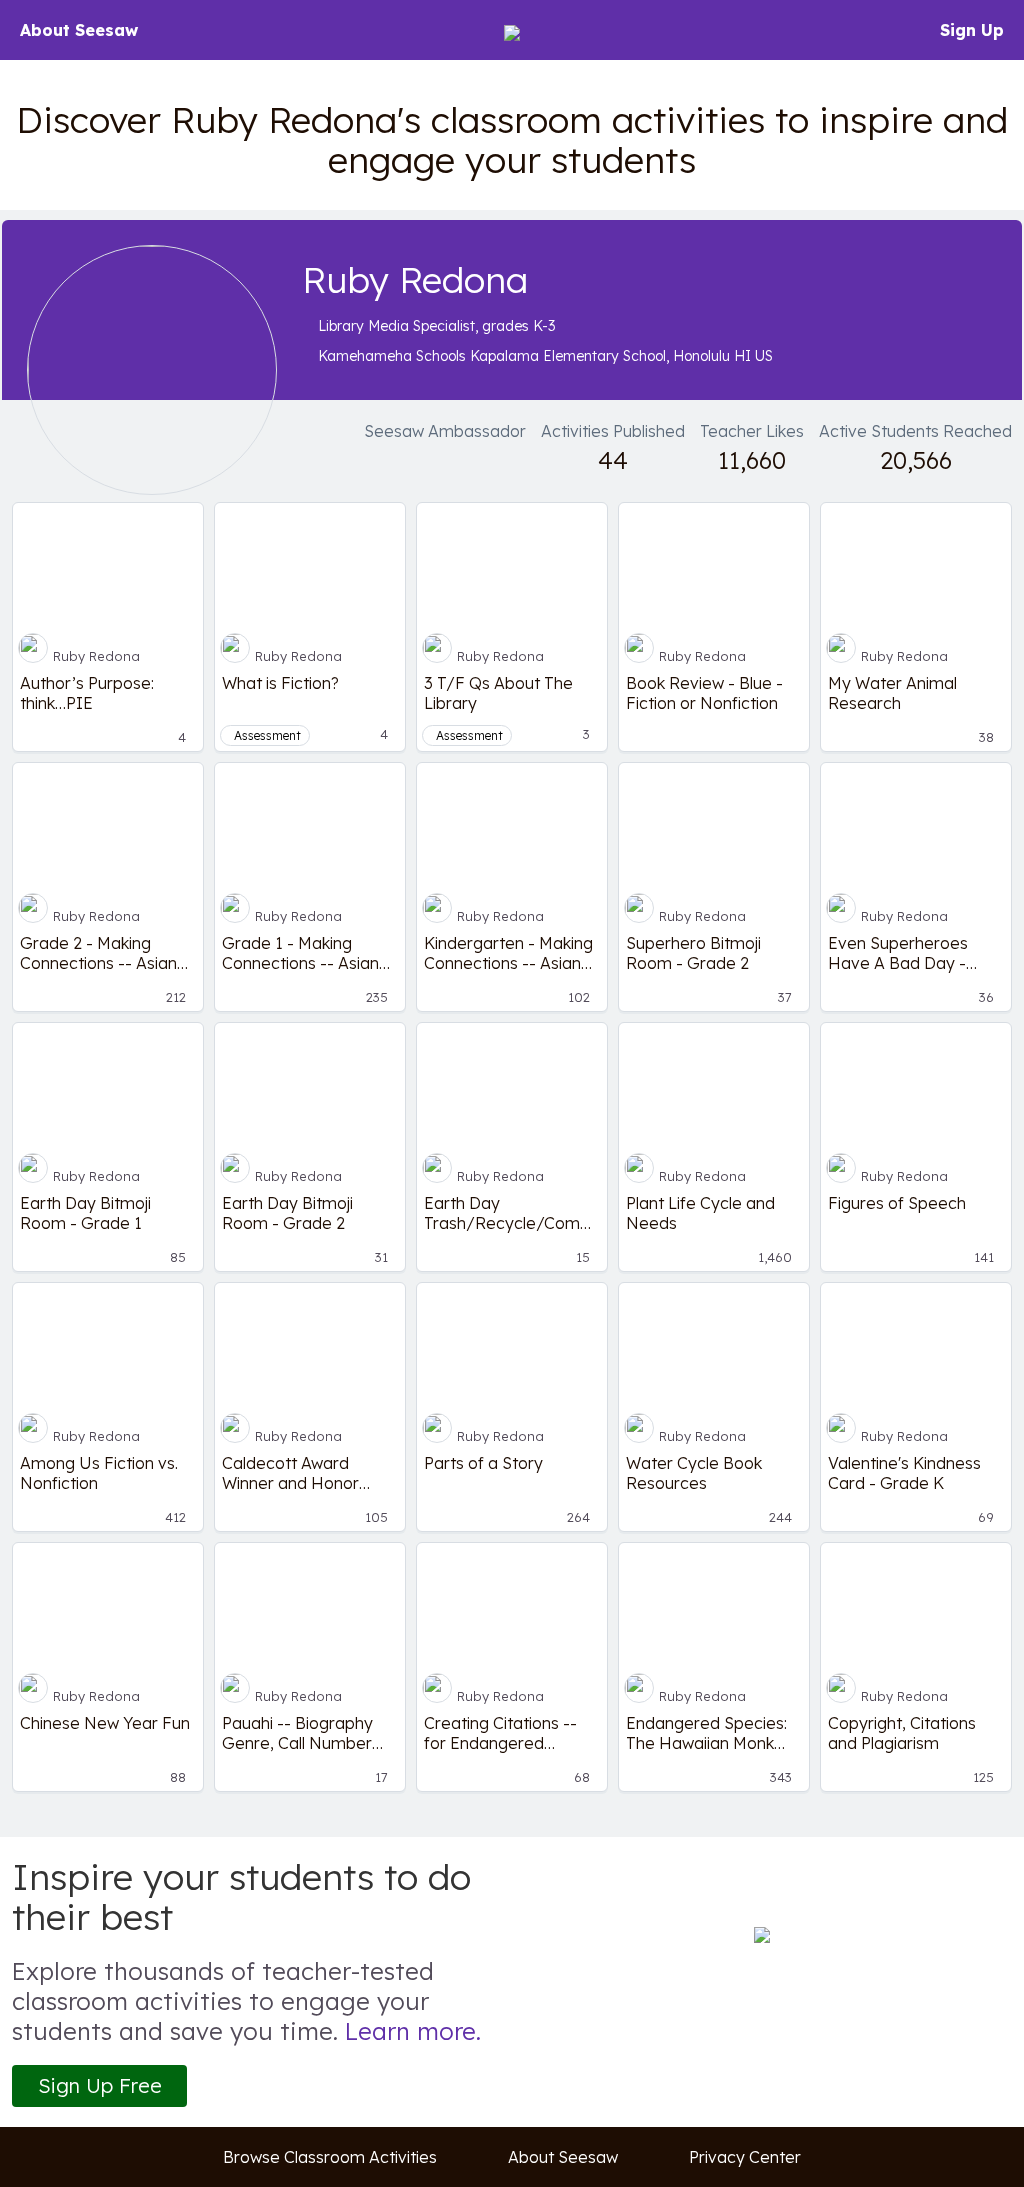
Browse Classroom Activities (330, 2157)
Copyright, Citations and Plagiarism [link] (902, 1733)
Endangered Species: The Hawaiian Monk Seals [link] (706, 1733)
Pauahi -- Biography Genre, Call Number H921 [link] (297, 1733)
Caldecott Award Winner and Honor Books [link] (290, 1473)
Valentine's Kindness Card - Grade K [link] (904, 1473)
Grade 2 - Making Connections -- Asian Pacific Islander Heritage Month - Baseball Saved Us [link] (98, 953)
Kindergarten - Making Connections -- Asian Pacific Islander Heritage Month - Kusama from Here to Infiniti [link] (508, 953)
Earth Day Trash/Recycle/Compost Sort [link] (512, 1213)
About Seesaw (79, 30)
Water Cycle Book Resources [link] (694, 1473)
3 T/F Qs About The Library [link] (498, 693)
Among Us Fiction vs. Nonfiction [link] (99, 1473)
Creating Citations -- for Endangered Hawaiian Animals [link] (500, 1733)
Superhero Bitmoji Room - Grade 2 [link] (693, 953)
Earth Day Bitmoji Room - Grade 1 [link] (85, 1213)
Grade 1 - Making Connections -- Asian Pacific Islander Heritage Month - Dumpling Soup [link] (300, 953)
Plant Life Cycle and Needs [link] (700, 1213)
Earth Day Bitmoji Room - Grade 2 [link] (287, 1213)
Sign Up (972, 30)
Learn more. (413, 2031)
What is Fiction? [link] (280, 683)
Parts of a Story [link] (483, 1463)
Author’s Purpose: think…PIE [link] (87, 693)
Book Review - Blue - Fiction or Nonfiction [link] (704, 693)
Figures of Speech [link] (897, 1203)
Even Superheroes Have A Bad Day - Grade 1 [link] (898, 953)
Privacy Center (745, 2157)
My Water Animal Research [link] (892, 693)
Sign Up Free (100, 2085)
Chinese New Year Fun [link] (105, 1723)
